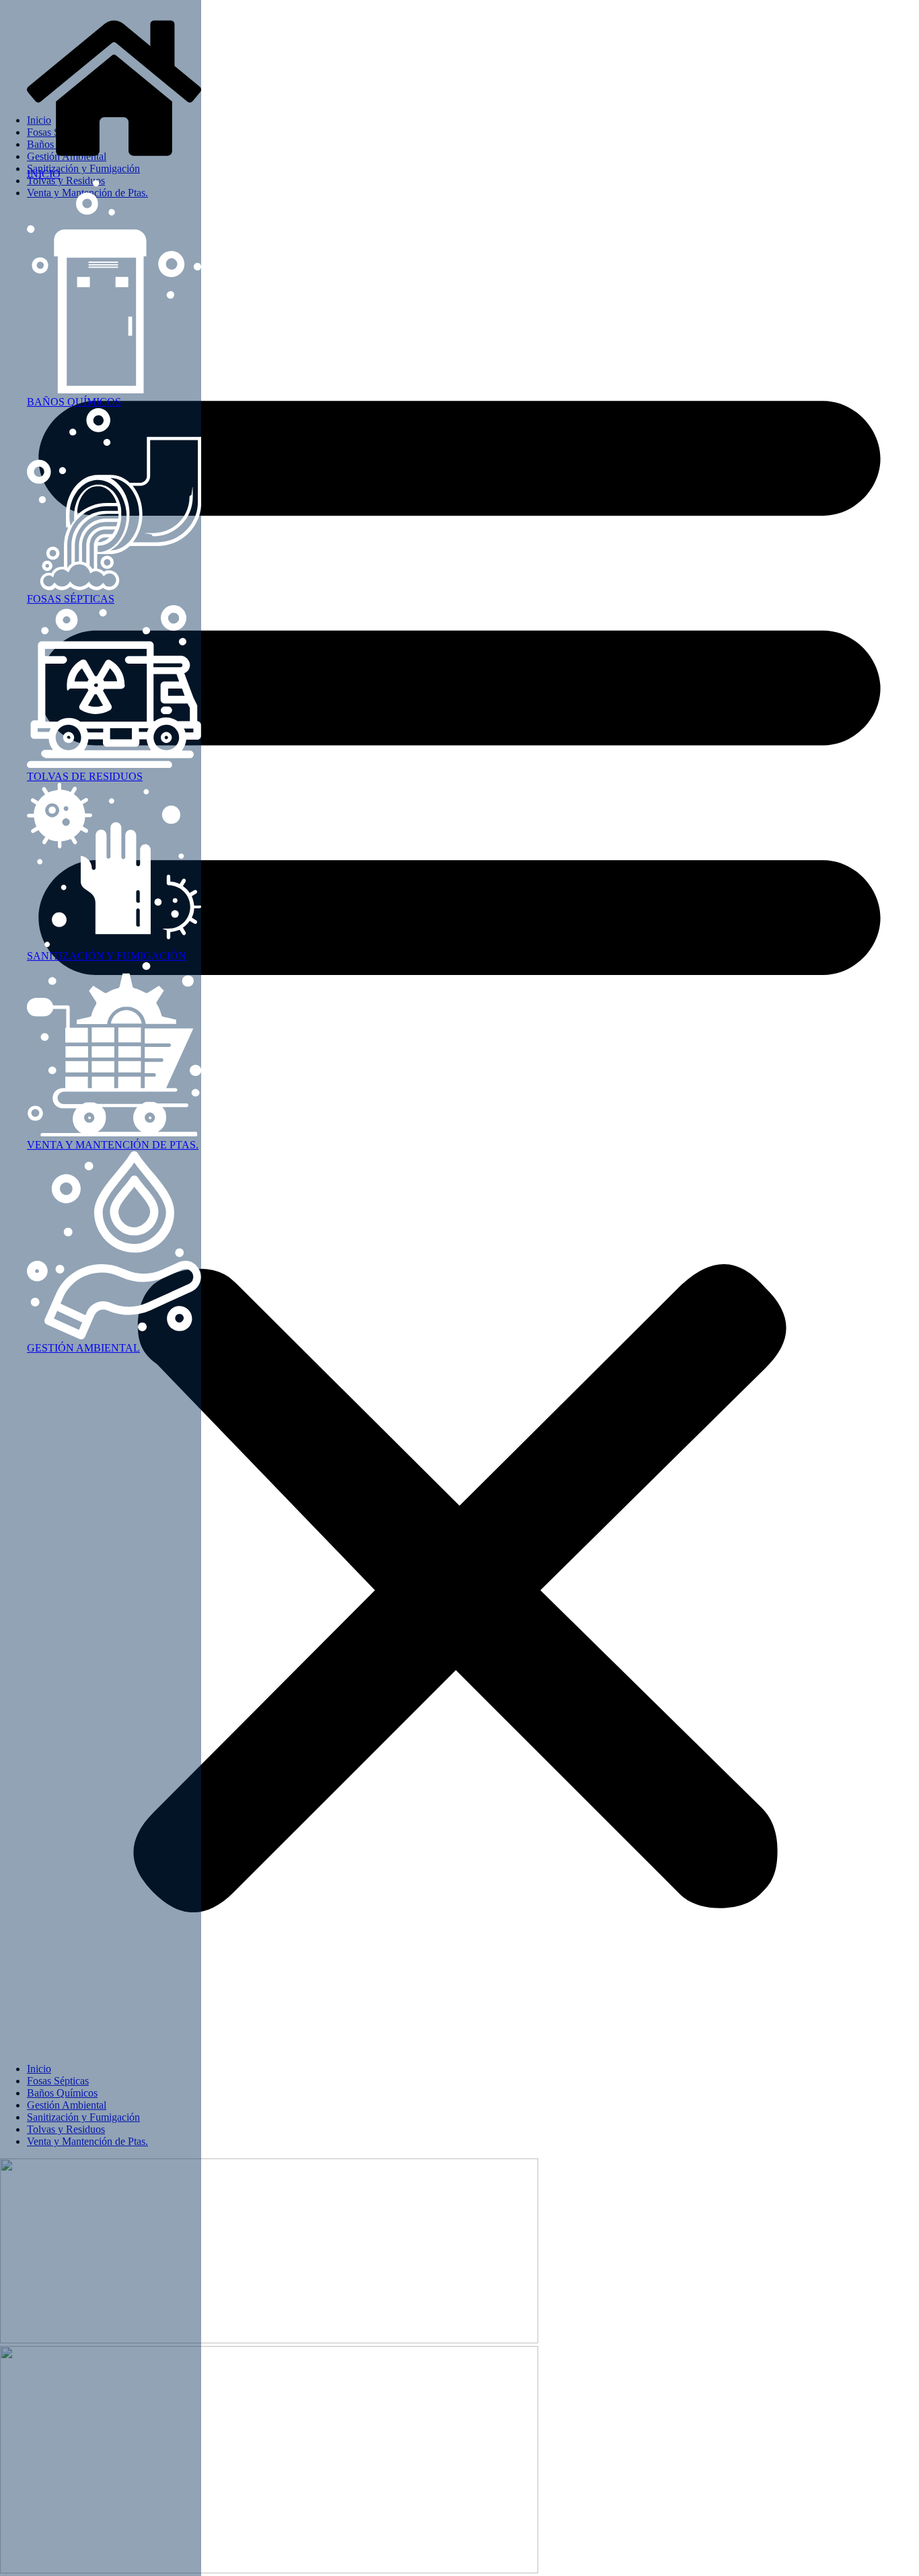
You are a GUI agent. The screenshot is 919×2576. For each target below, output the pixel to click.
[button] (459, 1131)
